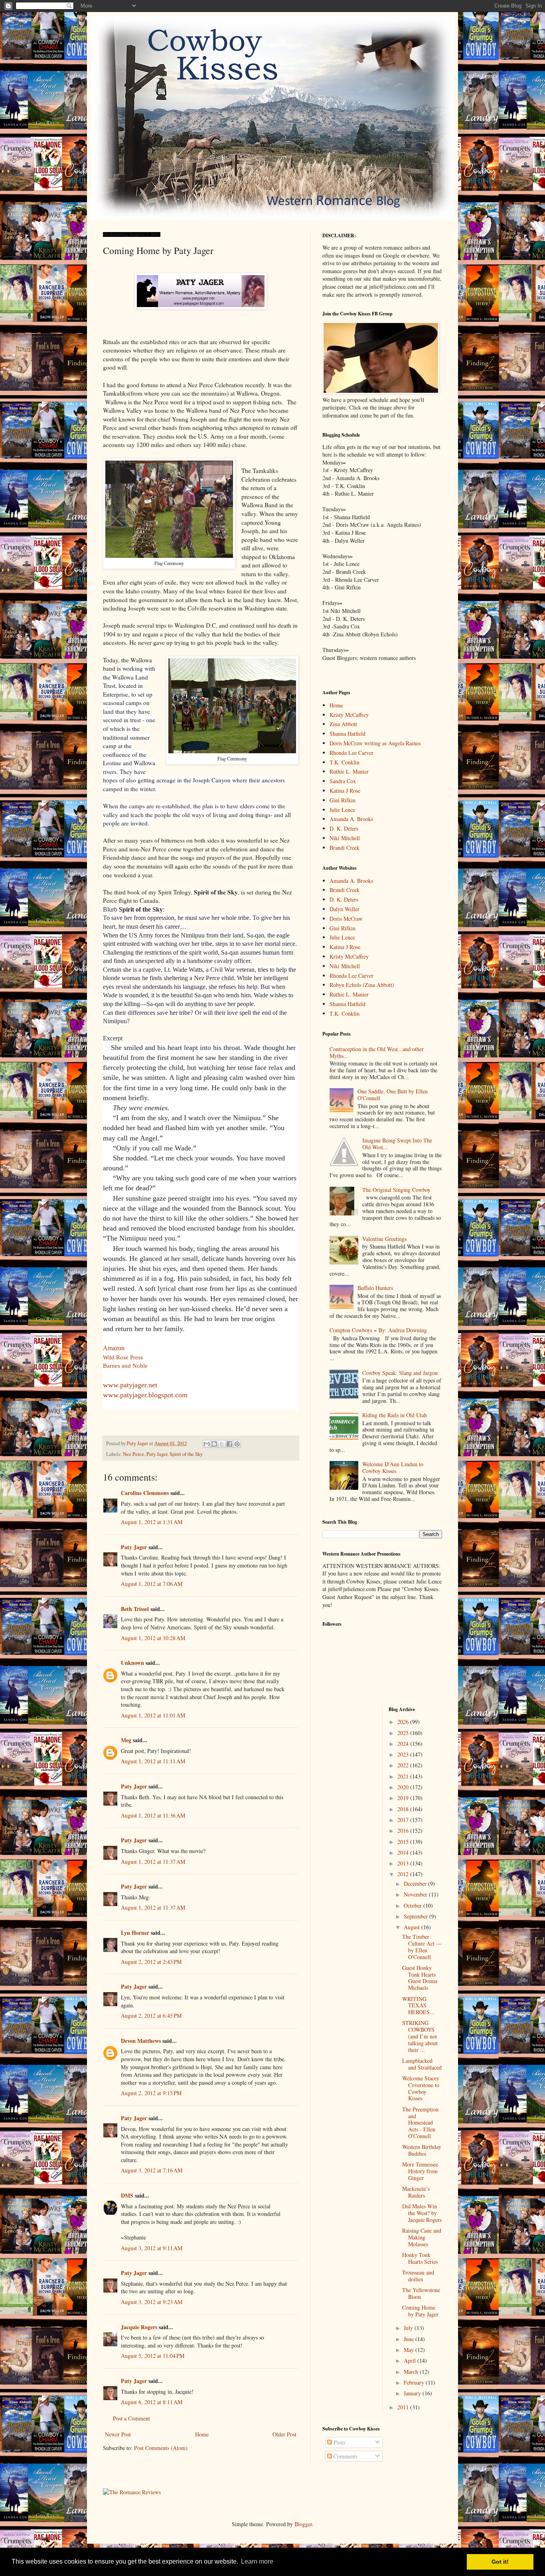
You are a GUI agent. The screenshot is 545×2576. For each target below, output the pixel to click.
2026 (404, 1722)
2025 (404, 1733)
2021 (404, 1776)
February (415, 2382)
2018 (404, 1809)
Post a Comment (131, 2418)
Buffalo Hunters (375, 1288)
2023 (404, 1754)
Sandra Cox (343, 781)
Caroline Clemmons (145, 1493)
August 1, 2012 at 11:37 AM (153, 1862)
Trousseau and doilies (418, 2276)
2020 (404, 1787)
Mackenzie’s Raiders (416, 2192)
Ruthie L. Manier (349, 771)
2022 (404, 1765)
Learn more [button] (257, 2561)
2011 (404, 2407)
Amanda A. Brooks (351, 819)
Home (202, 2434)
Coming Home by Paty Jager (420, 2311)
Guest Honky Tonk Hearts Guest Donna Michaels (420, 1978)
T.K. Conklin (345, 762)
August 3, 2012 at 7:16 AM (152, 2170)
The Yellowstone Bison (421, 2293)
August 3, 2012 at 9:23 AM (152, 2302)
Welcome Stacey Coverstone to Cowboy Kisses (421, 2088)
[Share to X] (222, 1444)
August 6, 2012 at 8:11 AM (152, 2402)
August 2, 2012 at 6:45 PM (151, 2016)
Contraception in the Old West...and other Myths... (377, 1052)
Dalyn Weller (345, 909)
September (417, 1916)
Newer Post (118, 2434)
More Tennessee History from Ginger (420, 2171)
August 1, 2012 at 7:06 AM (152, 1584)
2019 (404, 1798)
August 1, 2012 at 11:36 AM (153, 1815)
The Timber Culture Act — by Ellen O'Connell (422, 1947)
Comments (345, 2456)
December (416, 1884)
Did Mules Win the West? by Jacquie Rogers (422, 2213)
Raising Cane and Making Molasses (422, 2237)
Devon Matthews (141, 2041)
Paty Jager (157, 1454)
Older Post (284, 2434)
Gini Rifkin (343, 800)
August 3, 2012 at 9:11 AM (152, 2248)
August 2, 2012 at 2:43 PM (151, 1962)
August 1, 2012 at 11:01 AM (153, 1715)
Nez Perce (133, 1454)
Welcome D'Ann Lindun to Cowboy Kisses (393, 1467)
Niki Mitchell (345, 838)
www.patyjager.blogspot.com (145, 1395)
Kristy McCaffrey (349, 715)
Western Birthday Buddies (422, 2150)
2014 (404, 1852)
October (414, 1905)
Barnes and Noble (125, 1366)
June (410, 2339)
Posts (339, 2442)
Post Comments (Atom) (161, 2448)
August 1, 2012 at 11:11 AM (153, 1761)
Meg (126, 1740)
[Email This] (207, 1444)
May (410, 2350)
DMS (127, 2195)
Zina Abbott (343, 724)
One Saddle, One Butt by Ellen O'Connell (393, 1095)
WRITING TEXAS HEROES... (418, 2006)
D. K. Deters (344, 828)
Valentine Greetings (384, 1239)
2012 (404, 1874)
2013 (404, 1863)
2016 (404, 1831)
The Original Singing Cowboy (396, 1190)
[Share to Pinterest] (237, 1444)
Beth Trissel (135, 1609)
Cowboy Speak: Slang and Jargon (400, 1373)
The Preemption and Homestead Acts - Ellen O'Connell (420, 2123)
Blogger (303, 2524)
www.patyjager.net (130, 1385)
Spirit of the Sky (186, 1454)
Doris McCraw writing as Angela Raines (375, 743)
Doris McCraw (346, 919)
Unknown (132, 1663)
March (412, 2372)
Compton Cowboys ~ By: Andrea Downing (378, 1330)
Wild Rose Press (123, 1357)
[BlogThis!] (214, 1444)
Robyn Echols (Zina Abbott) (362, 985)
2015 (404, 1842)
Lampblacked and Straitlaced (422, 2064)
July (409, 2328)
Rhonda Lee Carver (351, 753)
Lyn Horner (135, 1933)
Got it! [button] (500, 2562)
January (413, 2393)
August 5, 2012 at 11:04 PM (153, 2356)
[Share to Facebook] (229, 1444)
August (413, 1927)
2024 (404, 1744)
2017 (404, 1820)
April (411, 2360)
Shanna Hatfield (348, 734)
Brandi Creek (345, 848)
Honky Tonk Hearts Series (420, 2258)
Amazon (114, 1348)
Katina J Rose (345, 791)
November (416, 1894)
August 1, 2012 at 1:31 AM (152, 1522)
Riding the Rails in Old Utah (395, 1415)
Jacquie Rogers (139, 2327)
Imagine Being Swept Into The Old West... (397, 1144)
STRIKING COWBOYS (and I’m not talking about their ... (420, 2036)
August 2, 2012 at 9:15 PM (151, 2093)
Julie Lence (342, 810)
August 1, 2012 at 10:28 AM (153, 1638)
